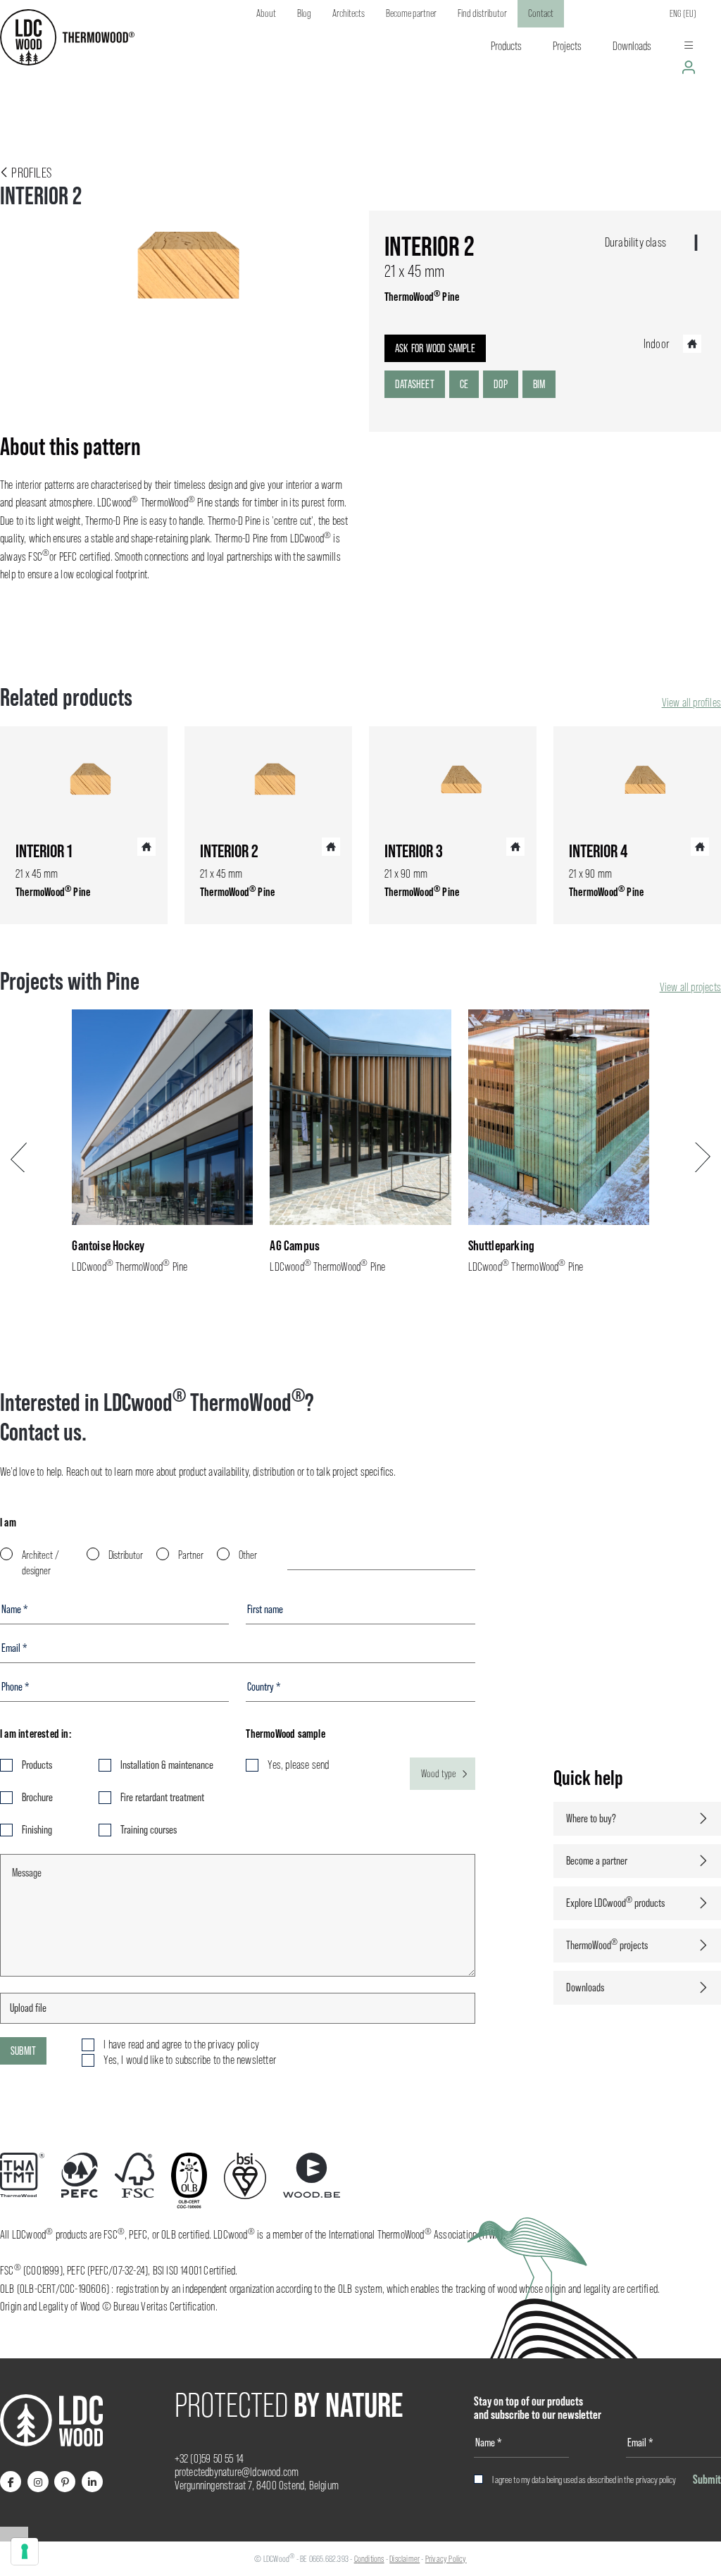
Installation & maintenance (167, 1765)
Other (248, 1555)
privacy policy (656, 2479)
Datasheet (415, 384)
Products (37, 1765)
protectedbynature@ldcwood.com (237, 2472)
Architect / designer (40, 1563)
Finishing (37, 1830)
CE (464, 384)
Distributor (126, 1555)
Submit (23, 2051)
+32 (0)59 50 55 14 (209, 2459)
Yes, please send (298, 1765)
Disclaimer (405, 2559)
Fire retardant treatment (162, 1797)
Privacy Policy (446, 2559)
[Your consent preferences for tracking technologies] (25, 2551)
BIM (539, 384)
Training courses (149, 1830)
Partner (191, 1555)
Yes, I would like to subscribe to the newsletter (190, 2060)
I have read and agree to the (181, 2045)
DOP (501, 384)
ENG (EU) (683, 13)
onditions (371, 2559)
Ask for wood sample (435, 348)
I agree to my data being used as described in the (584, 2479)
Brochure (37, 1797)
